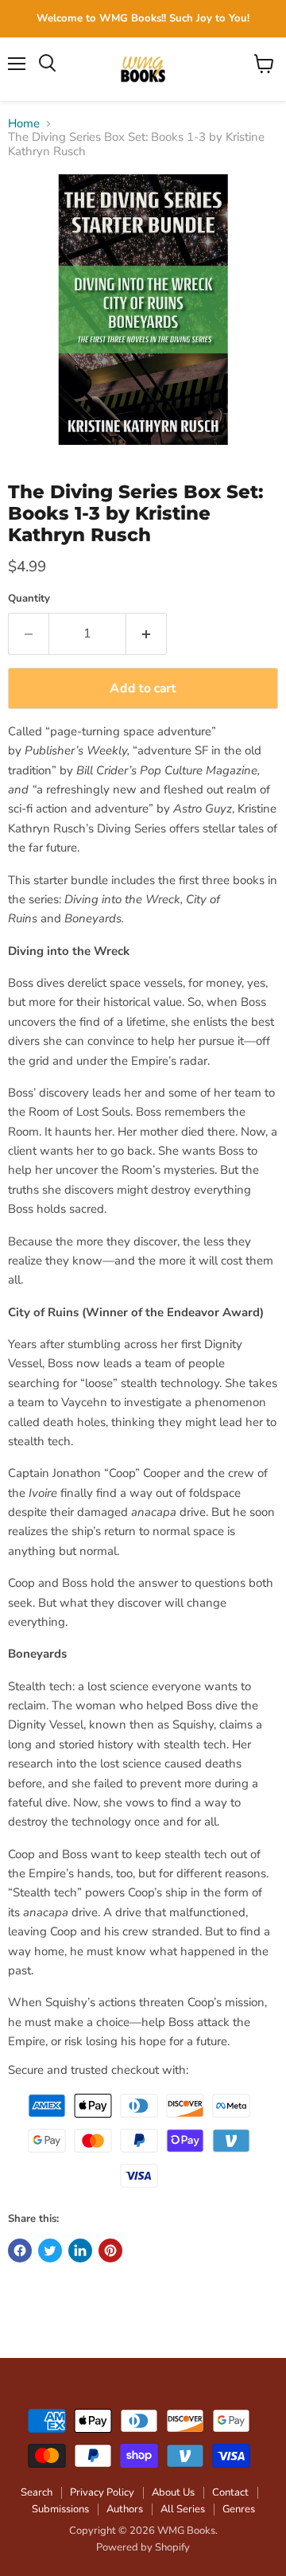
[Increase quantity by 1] (147, 633)
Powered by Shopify (143, 2547)
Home (24, 124)
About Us (173, 2492)
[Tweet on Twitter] (50, 2251)
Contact (230, 2492)
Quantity (29, 599)
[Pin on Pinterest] (110, 2251)
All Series (183, 2509)
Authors (125, 2509)
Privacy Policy (102, 2492)
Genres (239, 2509)
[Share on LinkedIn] (80, 2251)
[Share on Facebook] (20, 2251)
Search (37, 2492)
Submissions (60, 2509)
